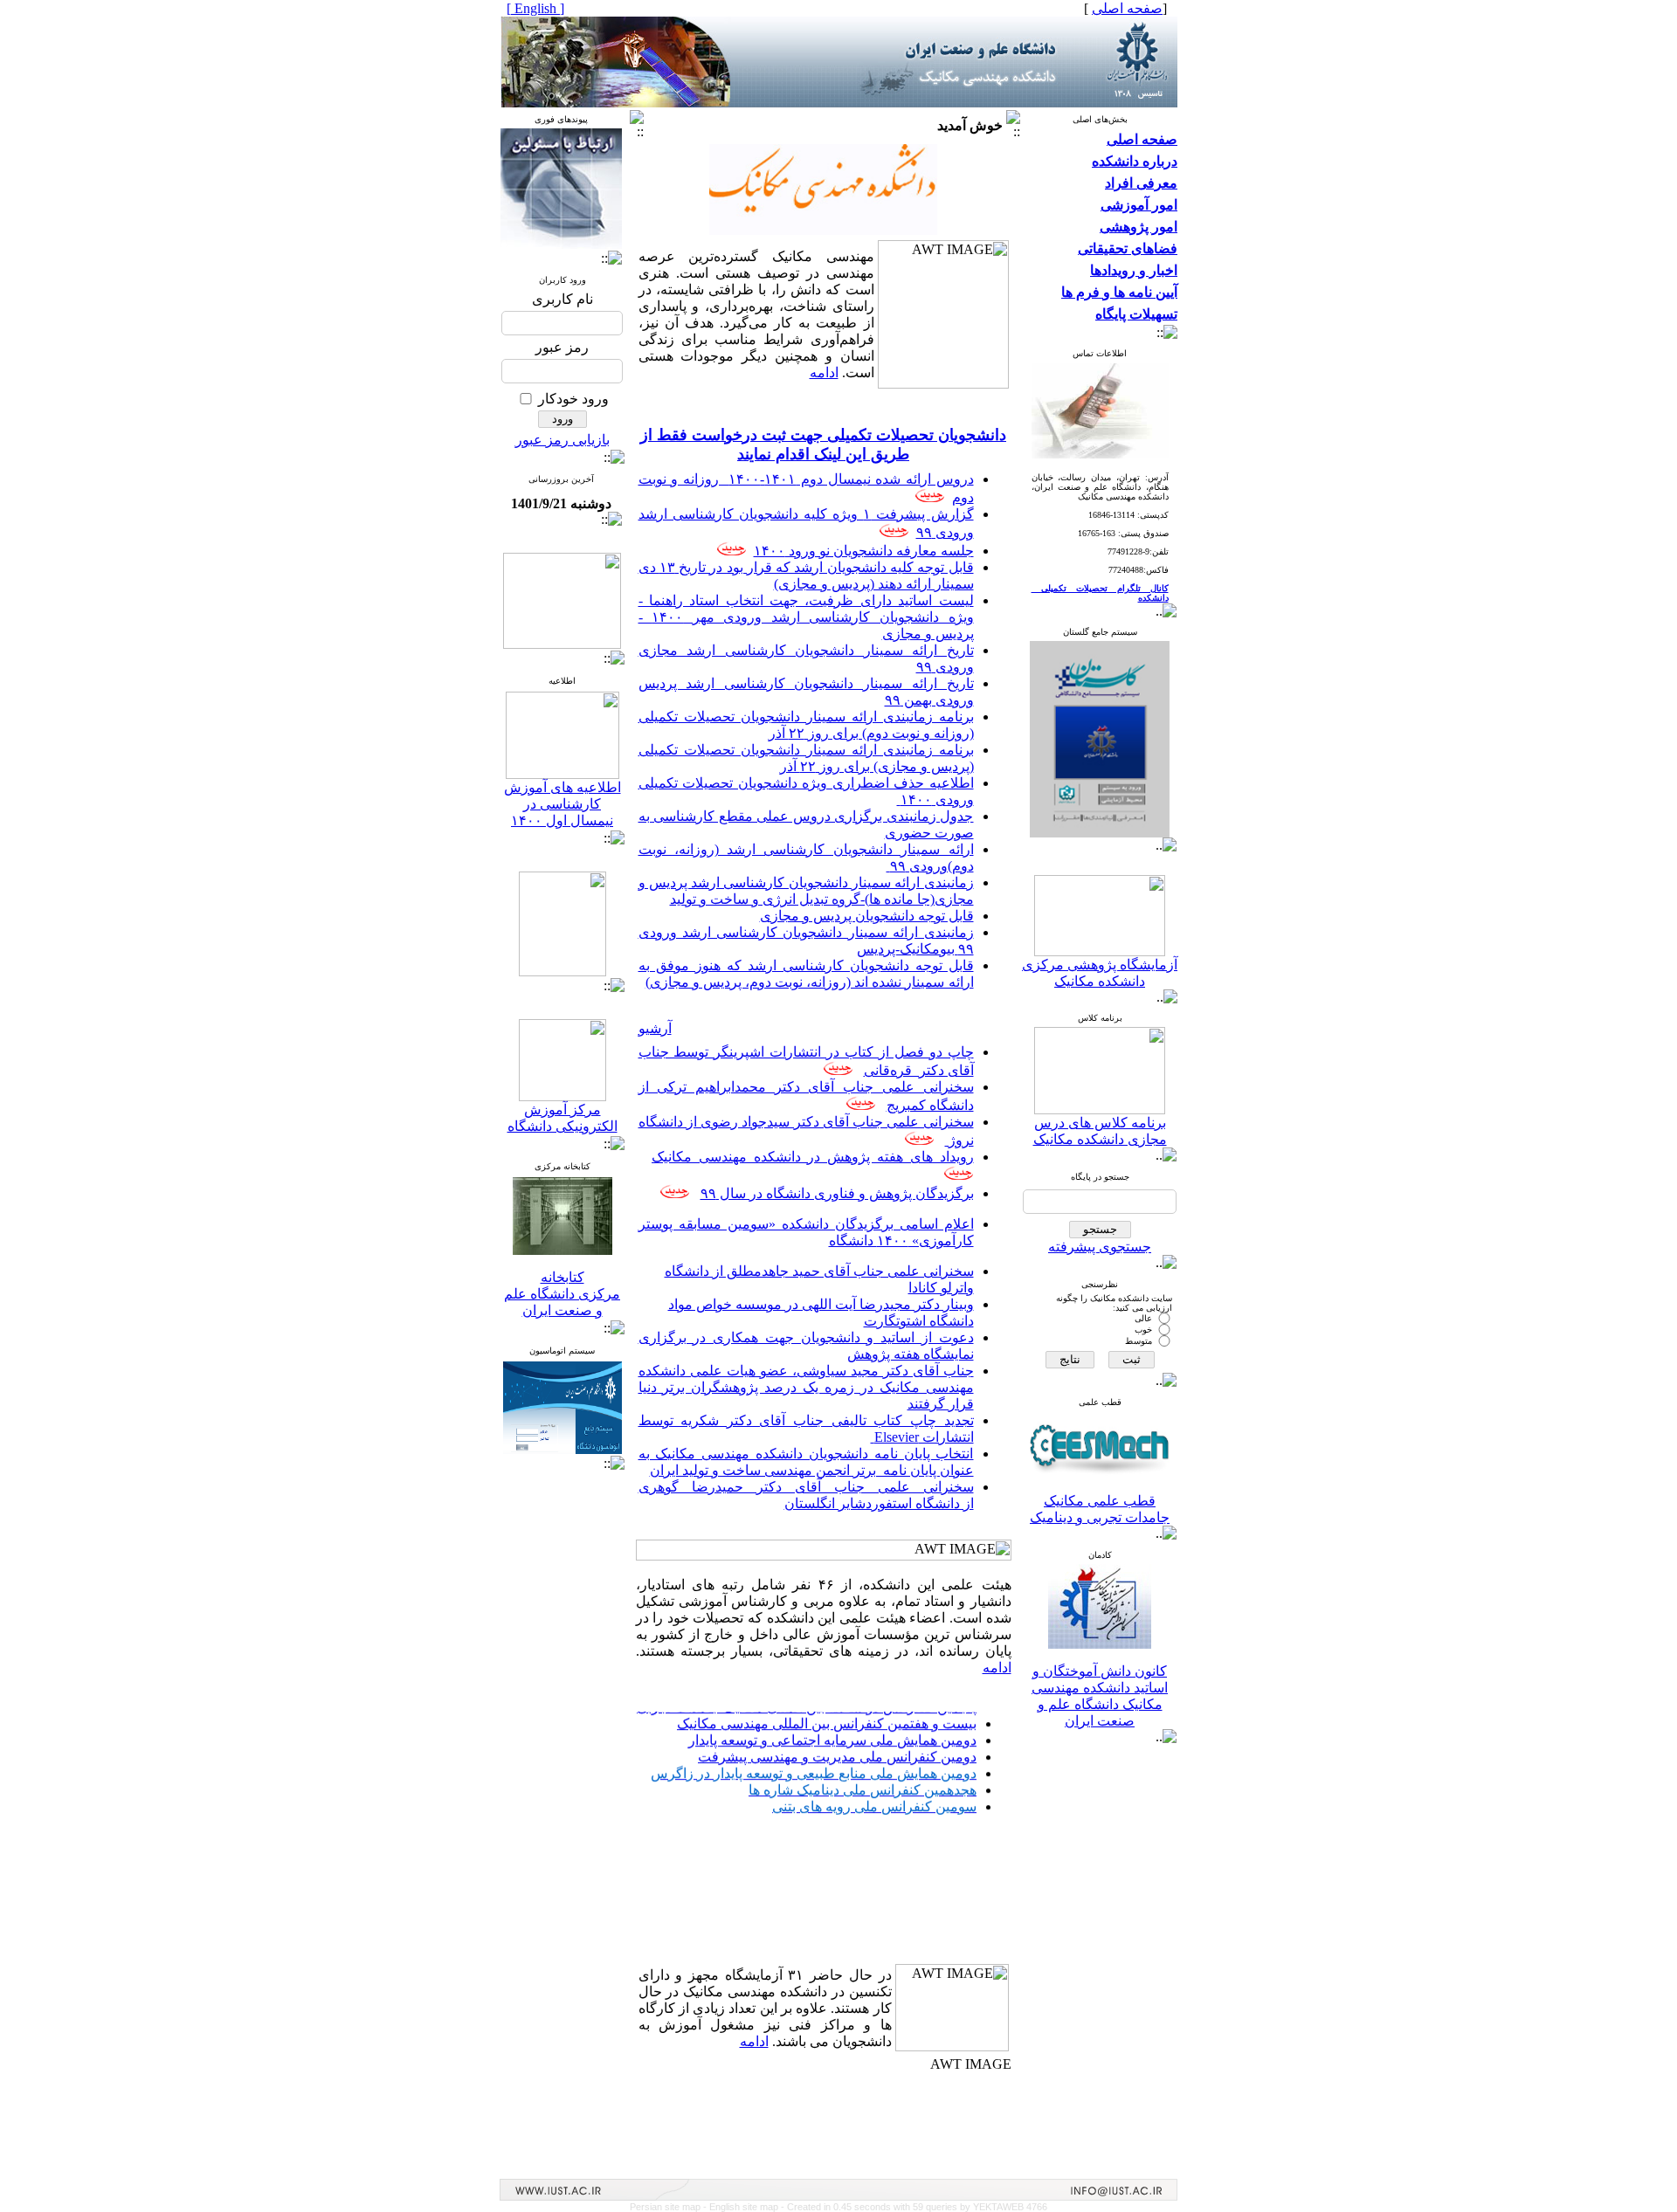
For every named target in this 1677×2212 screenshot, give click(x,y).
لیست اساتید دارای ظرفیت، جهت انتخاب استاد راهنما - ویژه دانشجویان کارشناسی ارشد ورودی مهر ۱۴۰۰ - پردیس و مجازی (806, 617)
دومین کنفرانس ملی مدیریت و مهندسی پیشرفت (837, 1720)
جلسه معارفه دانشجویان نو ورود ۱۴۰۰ (864, 551)
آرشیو (655, 1028)
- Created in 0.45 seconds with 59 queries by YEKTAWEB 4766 (914, 2207)
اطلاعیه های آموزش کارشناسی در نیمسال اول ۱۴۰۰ (562, 804)
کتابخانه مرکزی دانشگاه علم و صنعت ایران (562, 1294)
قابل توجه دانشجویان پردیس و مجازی (867, 916)
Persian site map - (669, 2207)
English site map (745, 2207)
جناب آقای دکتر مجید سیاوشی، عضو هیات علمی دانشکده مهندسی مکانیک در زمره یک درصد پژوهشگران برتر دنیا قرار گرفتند (806, 1387)
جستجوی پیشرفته (1100, 1247)
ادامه (824, 372)
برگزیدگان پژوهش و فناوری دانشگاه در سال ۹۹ (837, 1193)
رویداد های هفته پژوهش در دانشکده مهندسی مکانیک (812, 1157)
